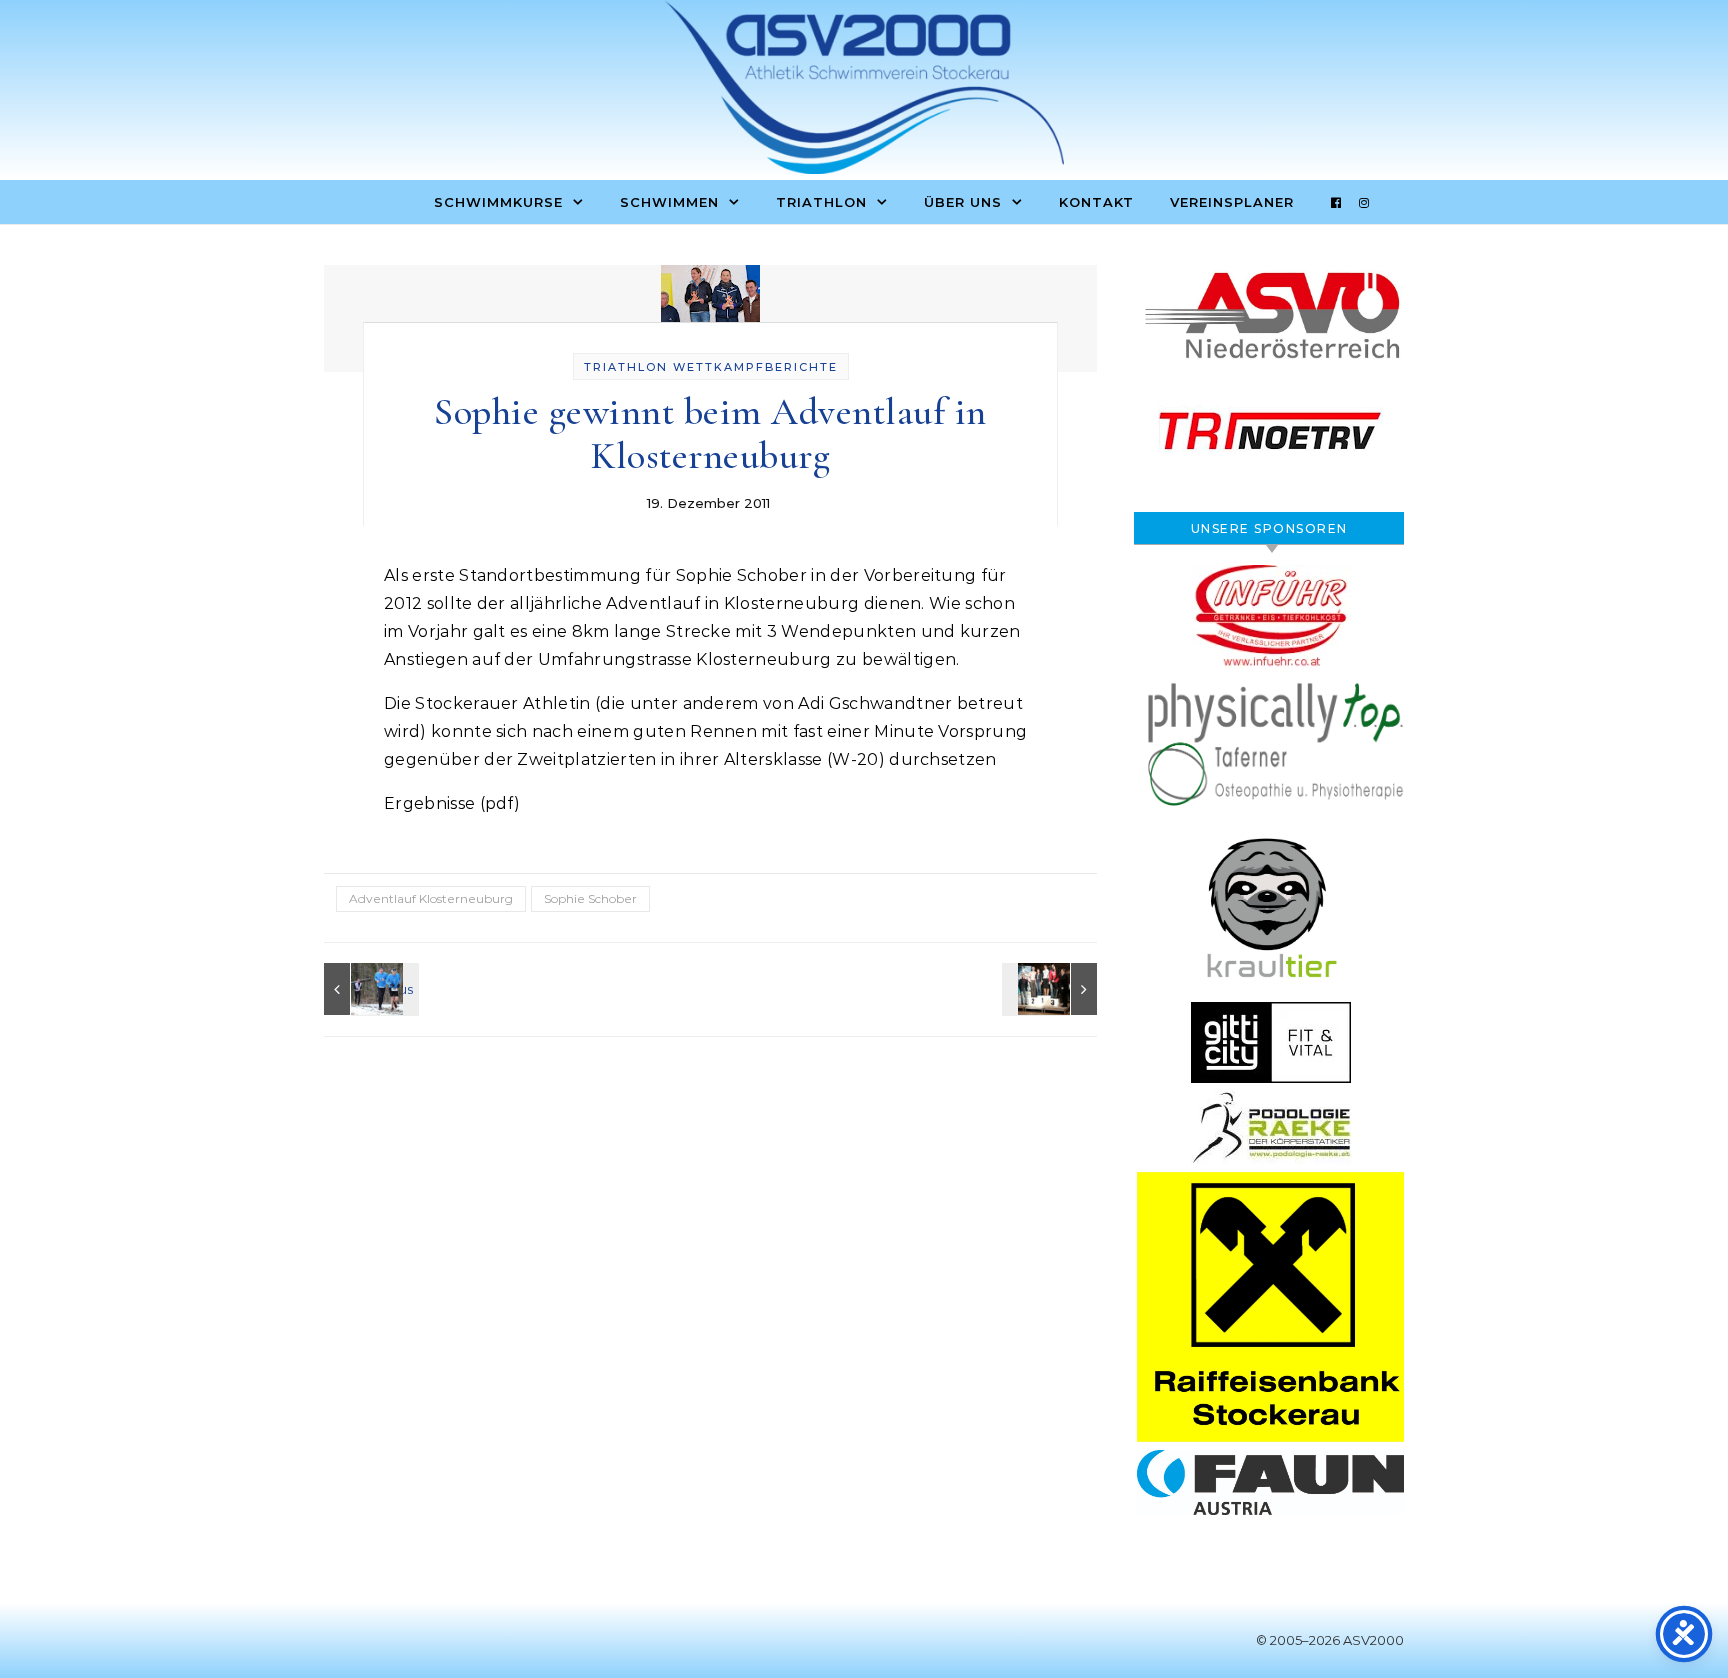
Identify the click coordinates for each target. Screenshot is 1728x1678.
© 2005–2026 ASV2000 (1330, 1640)
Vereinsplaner (1232, 202)
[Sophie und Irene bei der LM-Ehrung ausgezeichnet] (1052, 989)
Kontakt (1096, 202)
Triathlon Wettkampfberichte (711, 367)
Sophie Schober (590, 898)
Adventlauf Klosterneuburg (431, 898)
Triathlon (821, 202)
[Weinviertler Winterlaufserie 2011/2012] (369, 989)
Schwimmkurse (498, 202)
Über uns (963, 202)
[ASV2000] (864, 92)
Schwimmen (669, 202)
